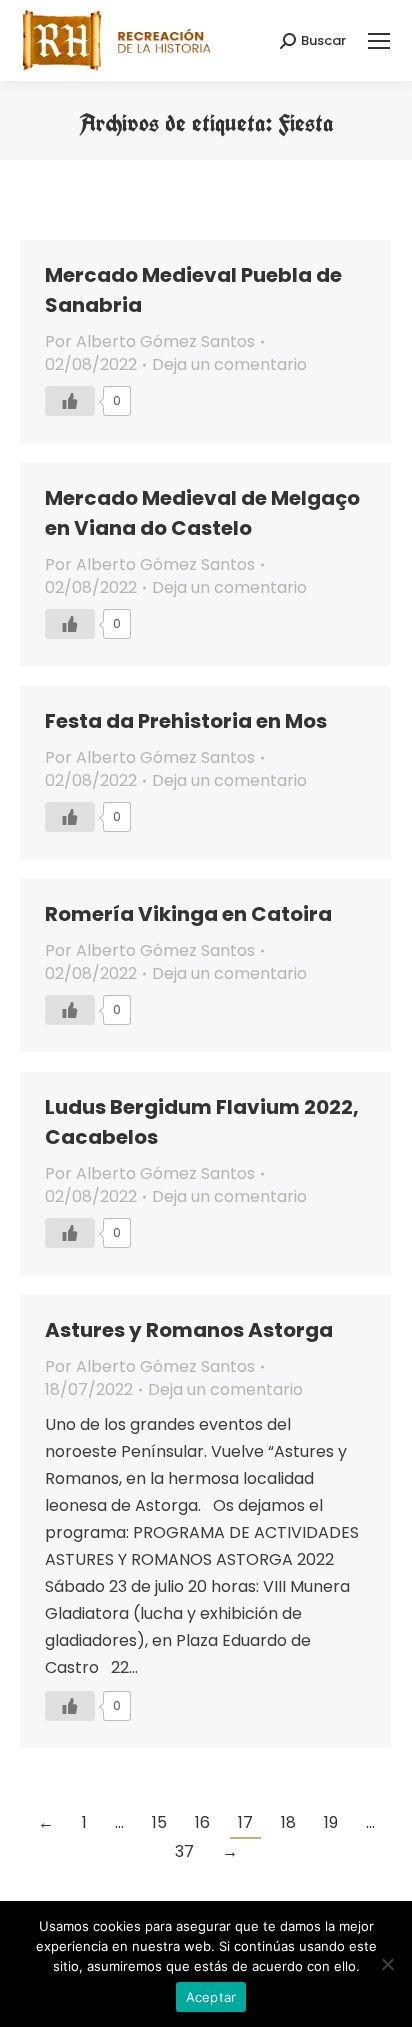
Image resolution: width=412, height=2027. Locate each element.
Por (150, 341)
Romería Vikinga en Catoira (188, 914)
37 (184, 1851)
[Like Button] (70, 401)
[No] (387, 1964)
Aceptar (211, 1997)
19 (331, 1822)
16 (202, 1822)
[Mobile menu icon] (379, 41)
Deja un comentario (229, 364)
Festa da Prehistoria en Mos (186, 721)
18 (288, 1822)
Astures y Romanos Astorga (189, 1330)
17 (245, 1822)
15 (159, 1822)
